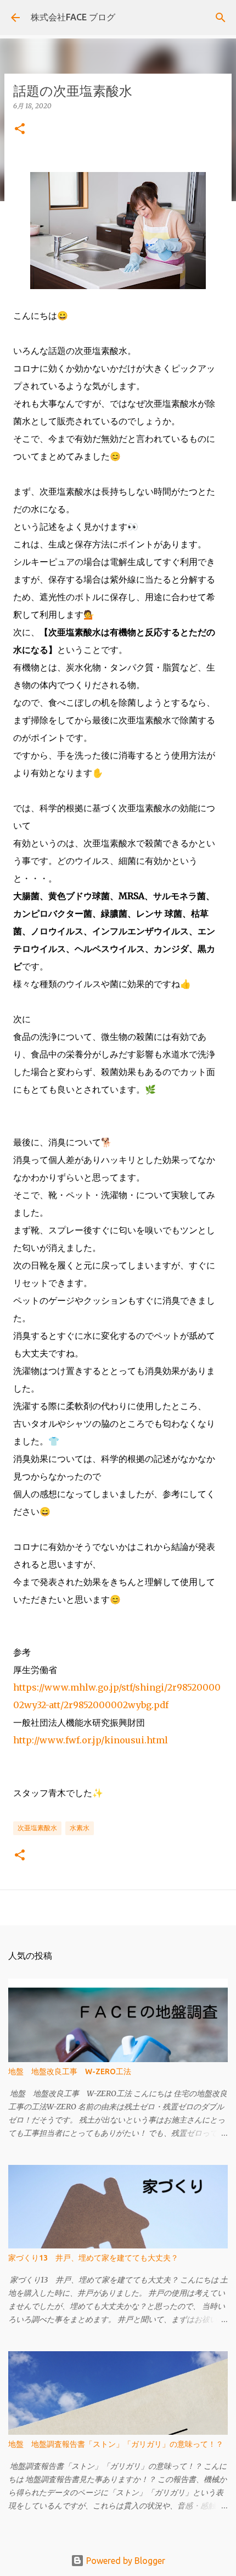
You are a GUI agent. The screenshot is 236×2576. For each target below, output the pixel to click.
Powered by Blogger (125, 2561)
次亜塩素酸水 (37, 1828)
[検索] (221, 18)
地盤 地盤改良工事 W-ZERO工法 (70, 2071)
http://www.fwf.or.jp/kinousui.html (91, 1740)
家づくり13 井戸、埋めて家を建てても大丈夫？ (93, 2258)
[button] (20, 129)
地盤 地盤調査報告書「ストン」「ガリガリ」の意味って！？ (116, 2444)
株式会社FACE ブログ (73, 17)
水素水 (80, 1828)
